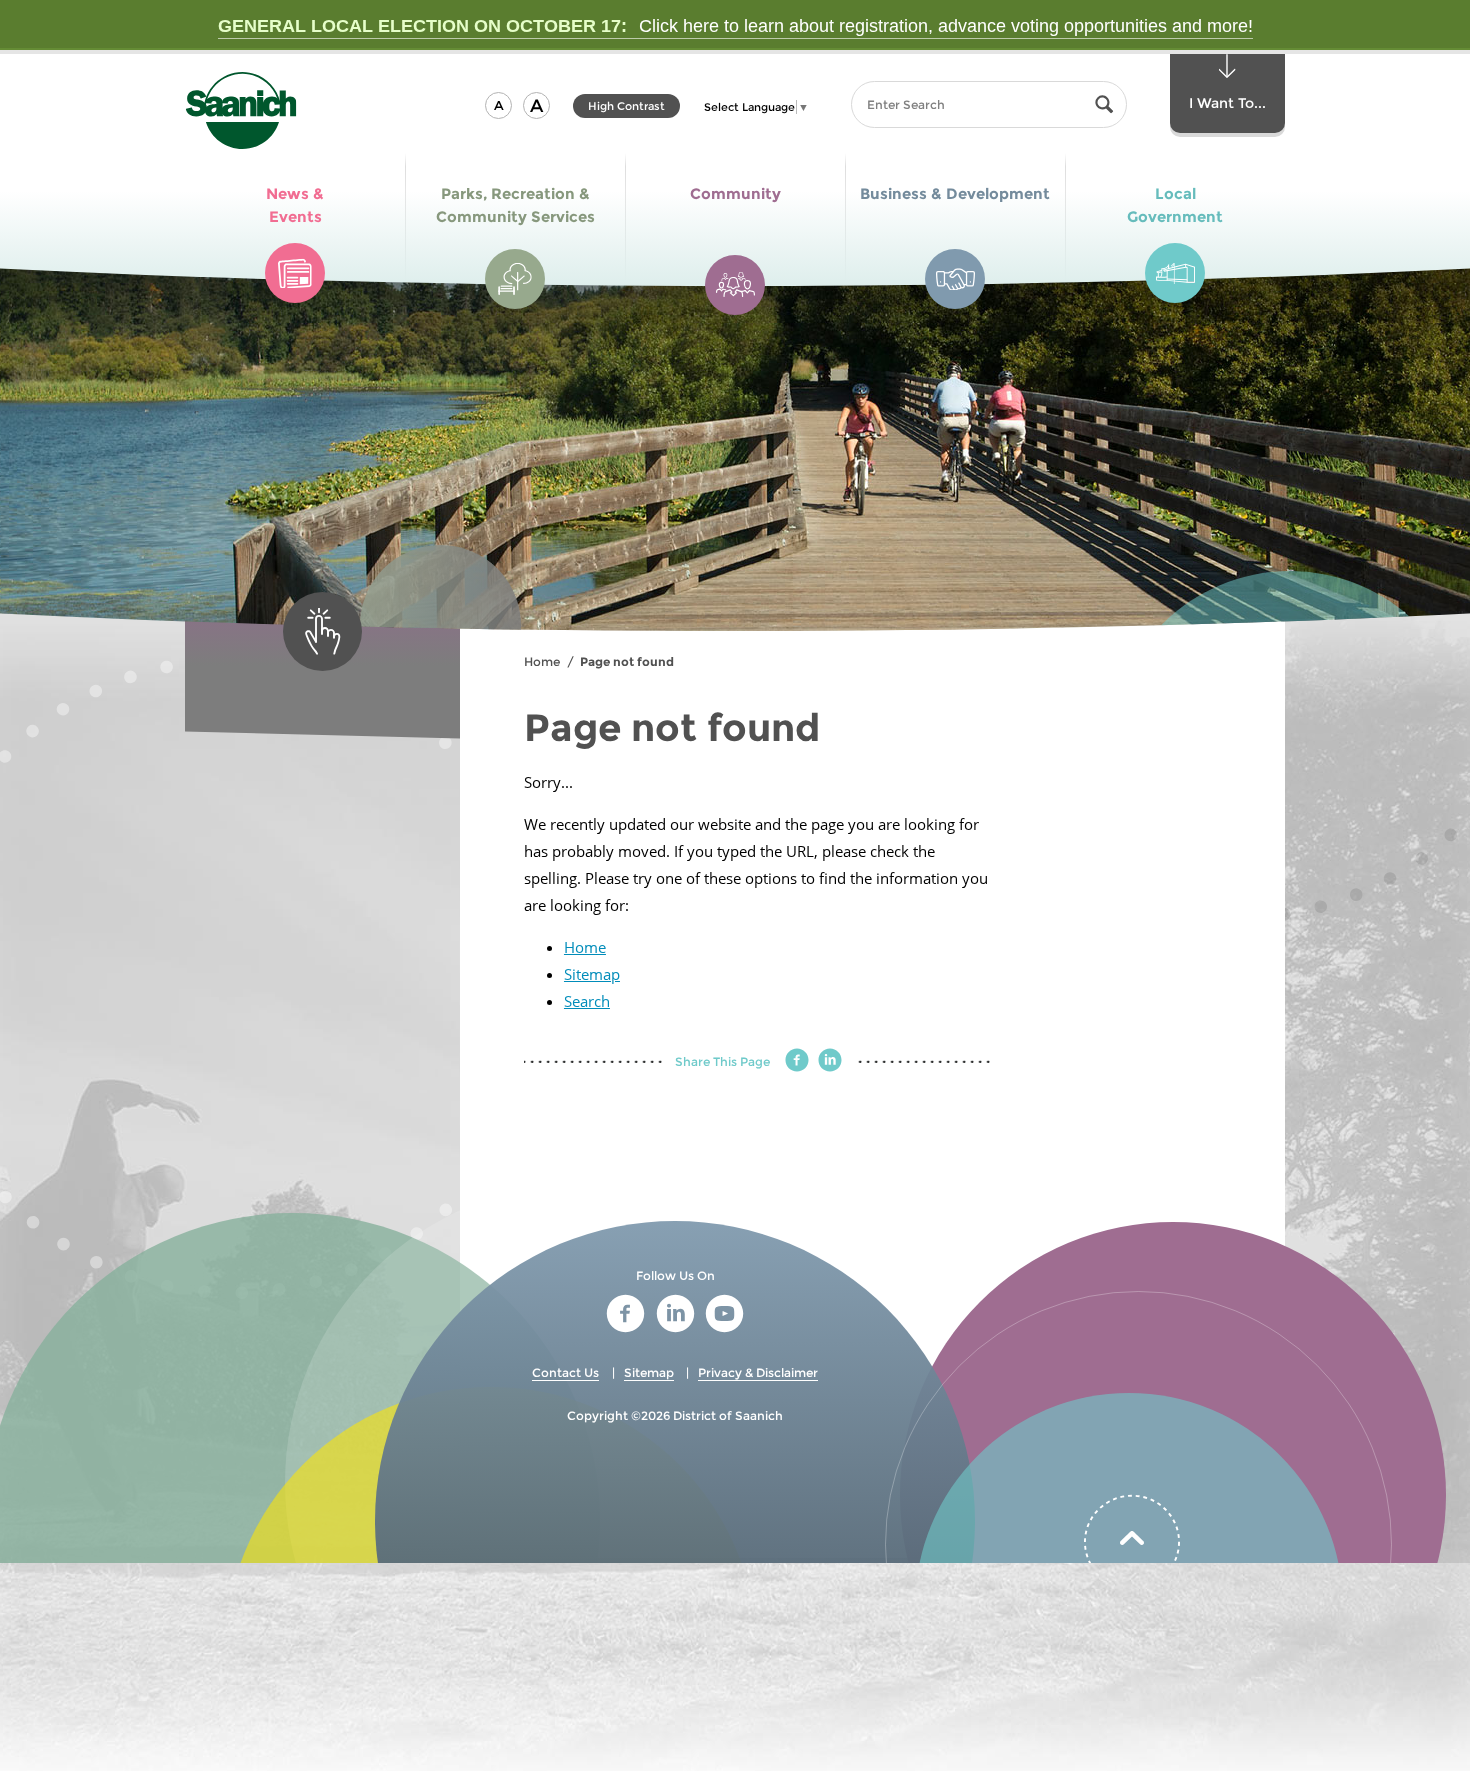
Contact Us (565, 1372)
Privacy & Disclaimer (758, 1372)
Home (542, 661)
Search (587, 1001)
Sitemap (592, 974)
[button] (498, 105)
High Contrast (626, 108)
